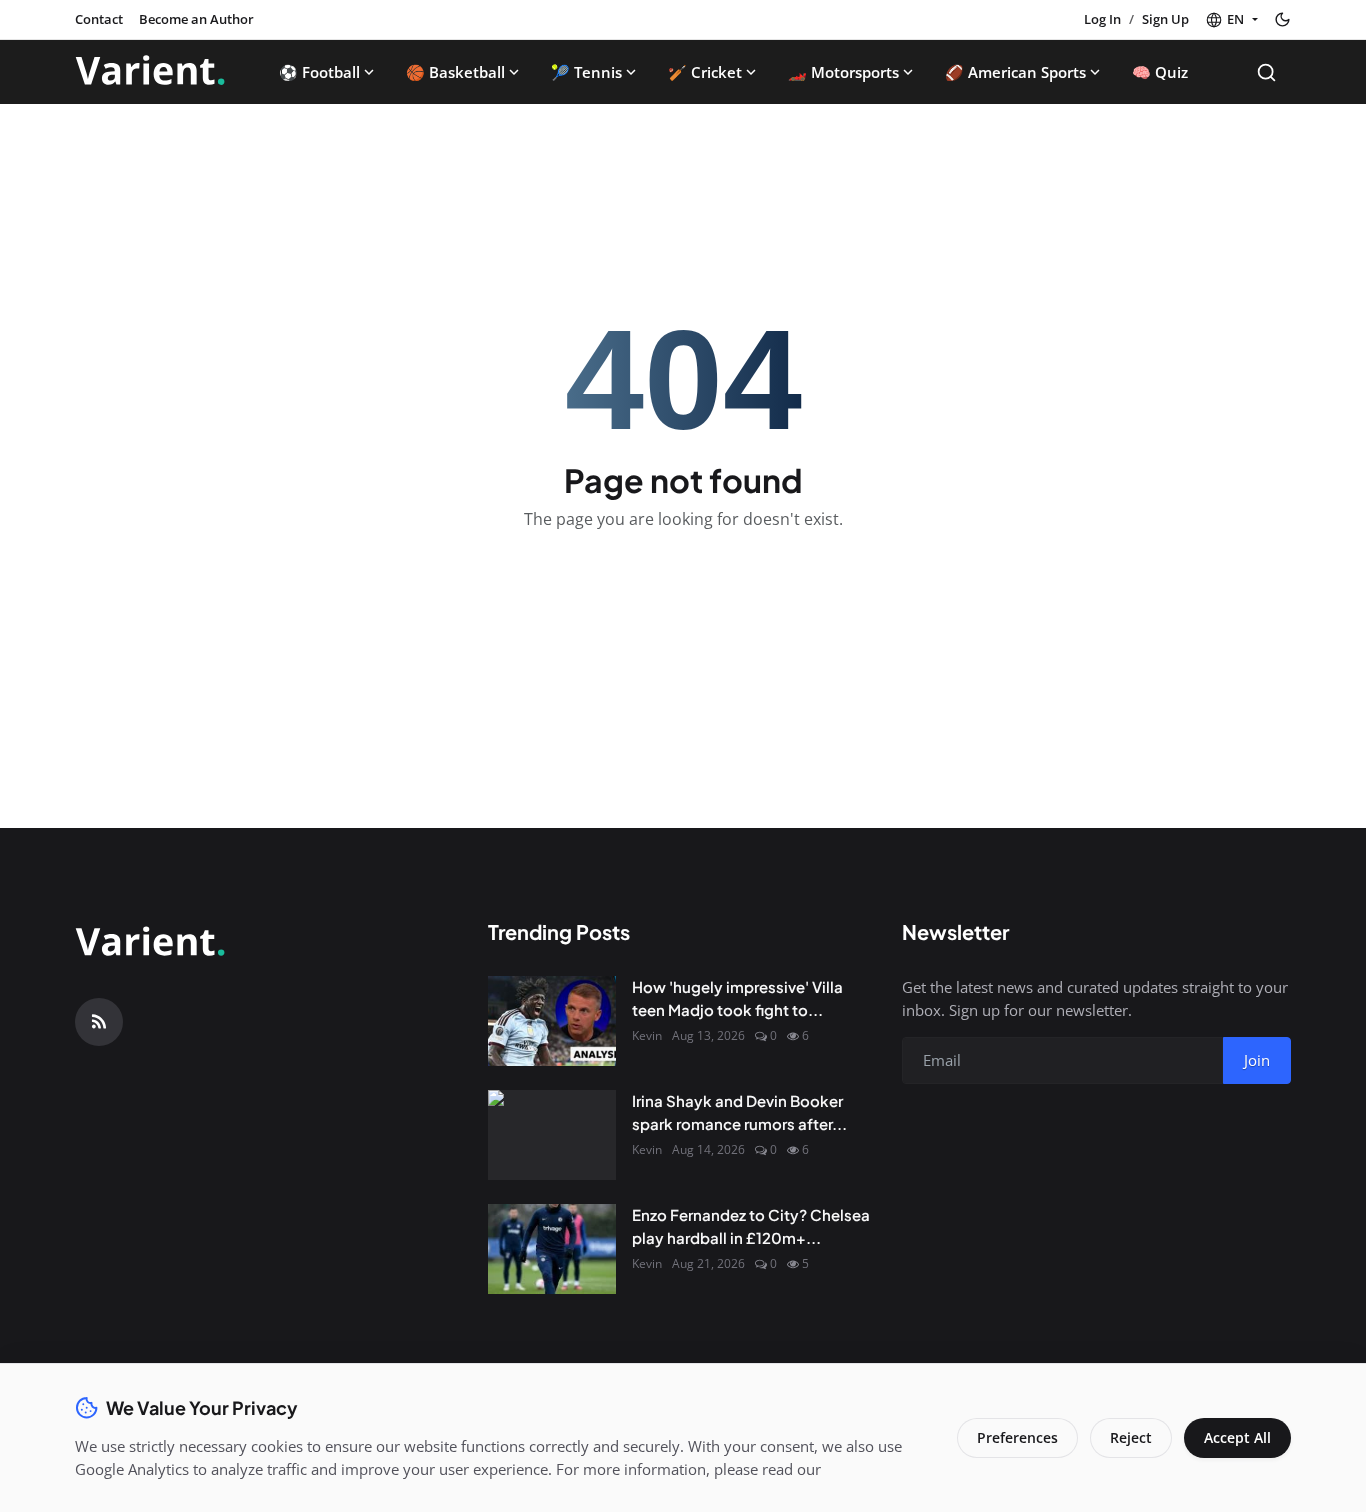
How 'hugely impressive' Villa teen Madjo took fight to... (737, 998)
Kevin (647, 1035)
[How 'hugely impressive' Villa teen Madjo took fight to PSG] (552, 1021)
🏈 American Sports (1015, 72)
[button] (1231, 20)
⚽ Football (319, 72)
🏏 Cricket (705, 72)
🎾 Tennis (586, 72)
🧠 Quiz (1160, 72)
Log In (1102, 19)
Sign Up (1165, 19)
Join (1257, 1060)
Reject (1131, 1437)
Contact (99, 19)
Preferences (1017, 1437)
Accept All (1237, 1437)
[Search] (1266, 72)
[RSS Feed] (99, 1022)
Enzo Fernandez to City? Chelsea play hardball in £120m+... (751, 1226)
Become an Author (196, 19)
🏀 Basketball (455, 72)
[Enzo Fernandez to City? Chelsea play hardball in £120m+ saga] (552, 1249)
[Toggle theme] (1282, 19)
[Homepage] (150, 72)
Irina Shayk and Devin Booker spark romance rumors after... (739, 1112)
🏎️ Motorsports (843, 72)
